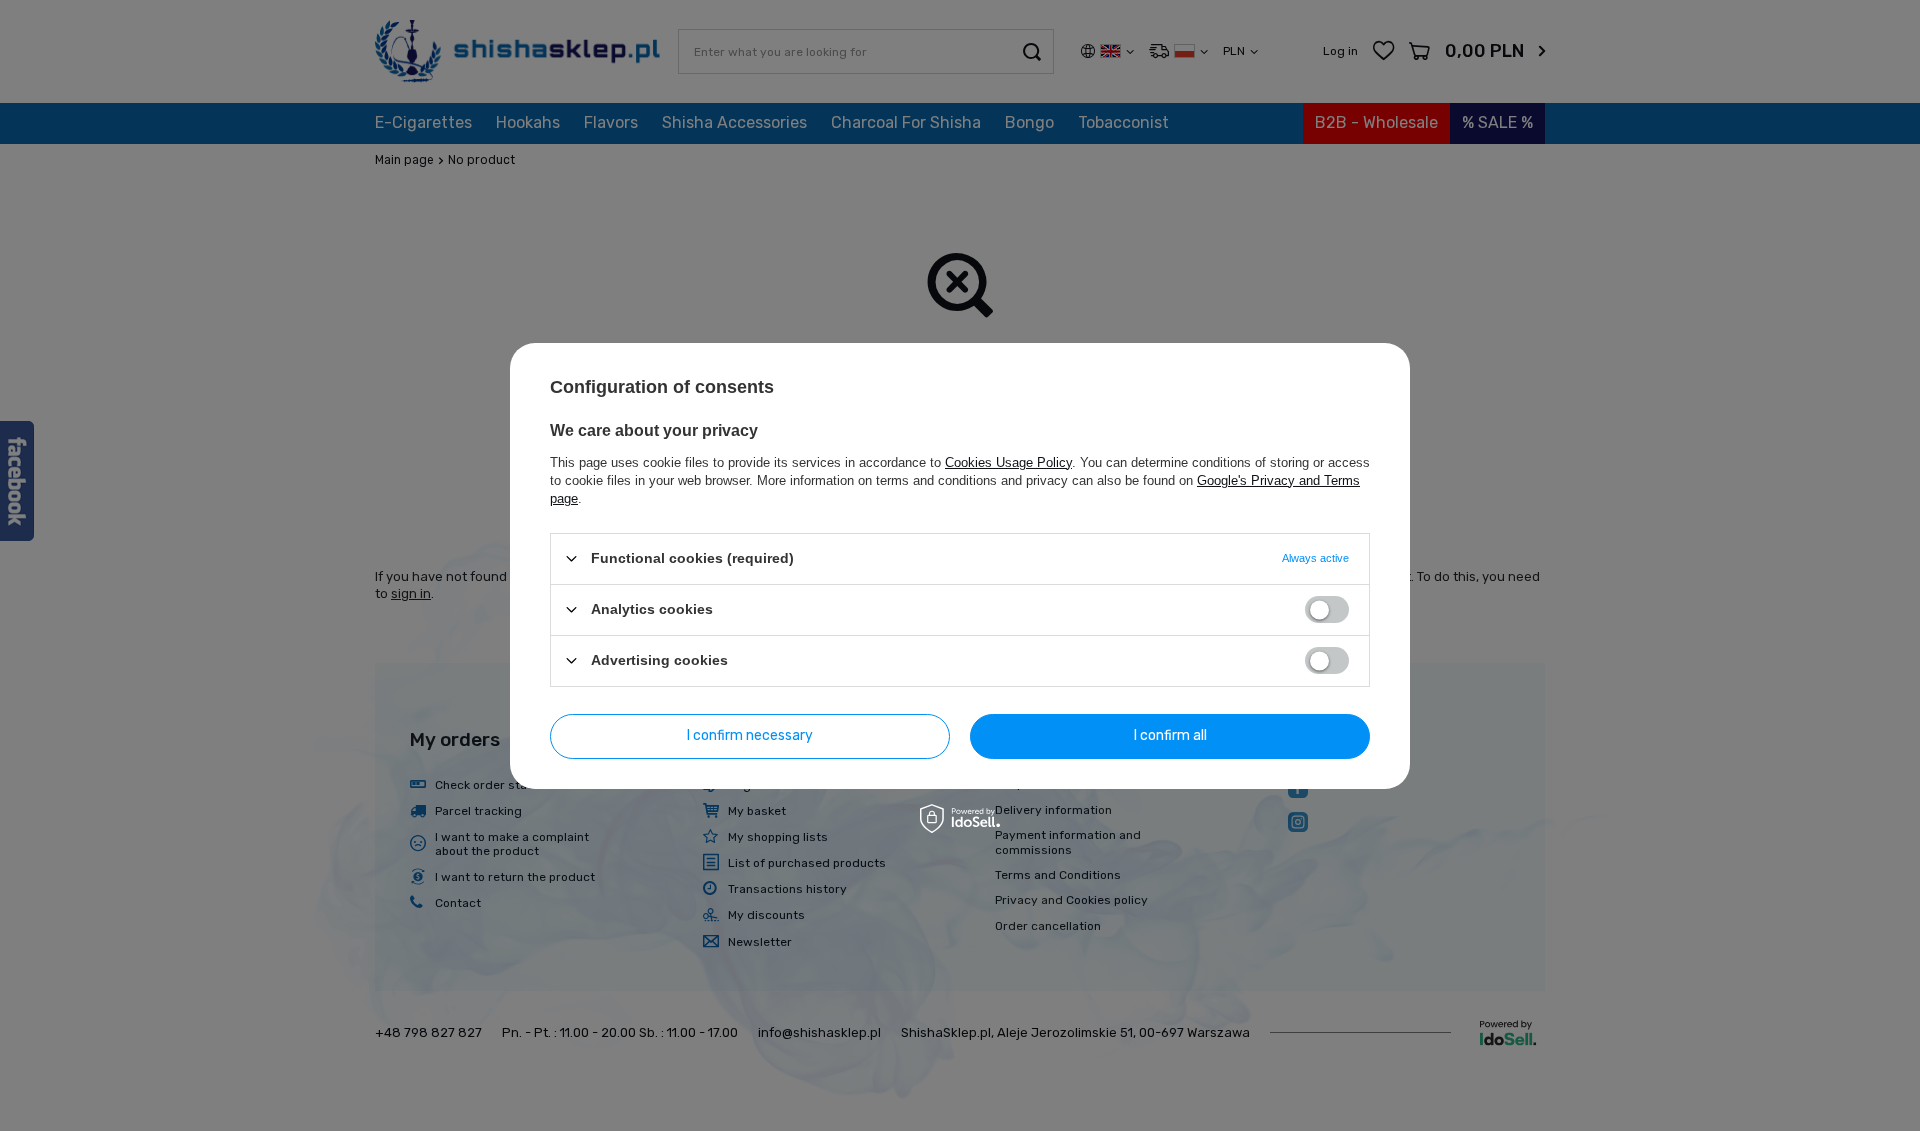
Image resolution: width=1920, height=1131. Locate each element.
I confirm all (1170, 735)
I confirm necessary (750, 735)
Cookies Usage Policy (1008, 461)
